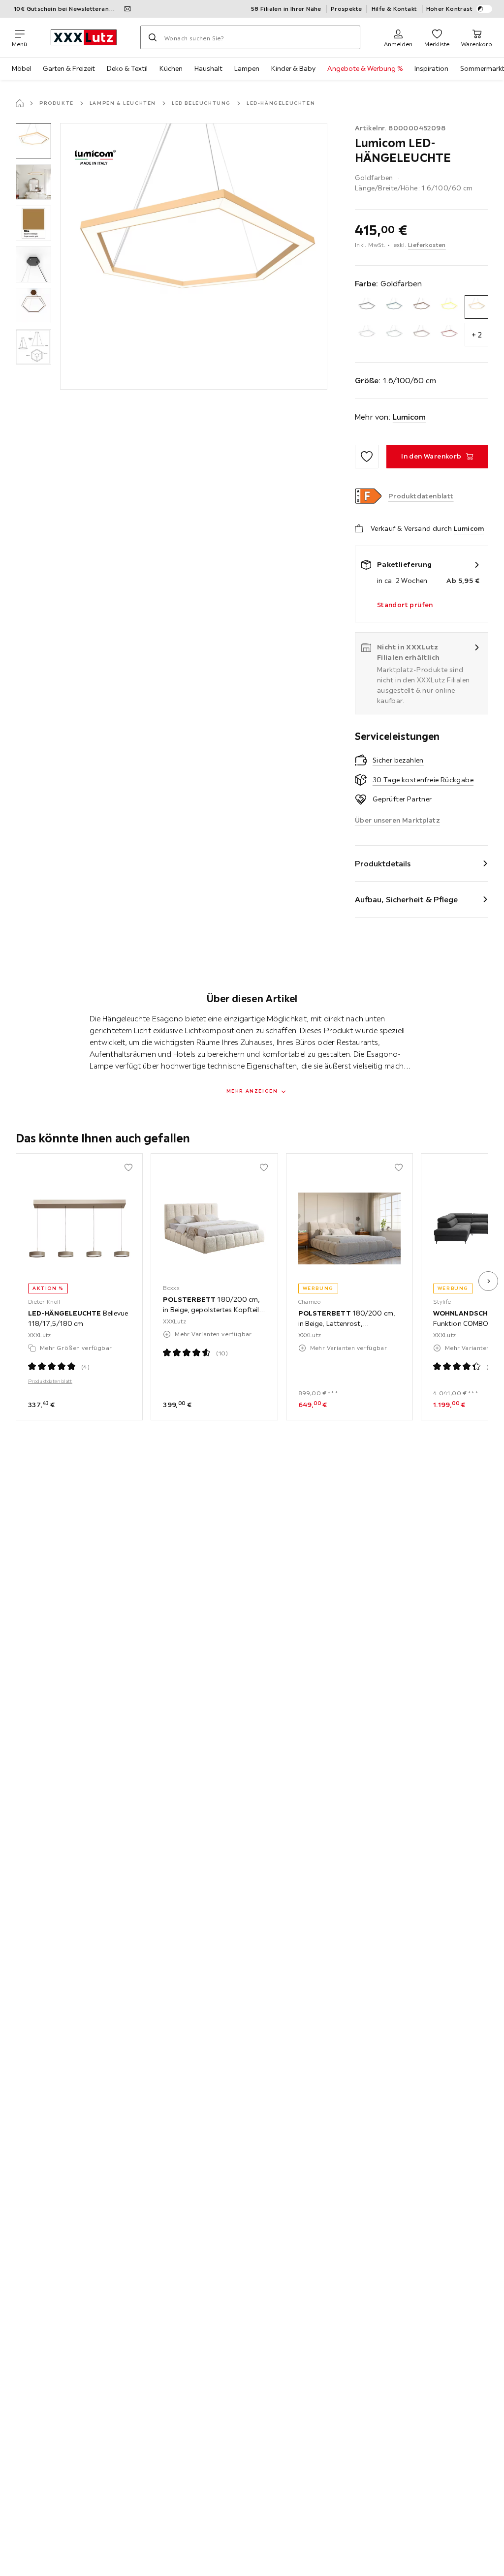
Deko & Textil (127, 68)
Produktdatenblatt (50, 1381)
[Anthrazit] (367, 307)
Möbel (21, 68)
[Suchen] (153, 37)
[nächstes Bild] (488, 1281)
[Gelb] (449, 307)
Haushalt (208, 68)
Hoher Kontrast (450, 9)
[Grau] (367, 335)
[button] (33, 141)
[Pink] (421, 335)
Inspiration (431, 68)
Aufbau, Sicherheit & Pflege (407, 899)
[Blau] (394, 307)
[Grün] (394, 335)
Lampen (247, 68)
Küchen (171, 68)
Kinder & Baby (293, 68)
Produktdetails (383, 863)
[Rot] (449, 335)
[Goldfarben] (476, 307)
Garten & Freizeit (69, 68)
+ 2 (477, 335)
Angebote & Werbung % (365, 68)
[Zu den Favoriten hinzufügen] (367, 457)
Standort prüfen (405, 605)
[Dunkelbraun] (421, 307)
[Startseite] (20, 103)
